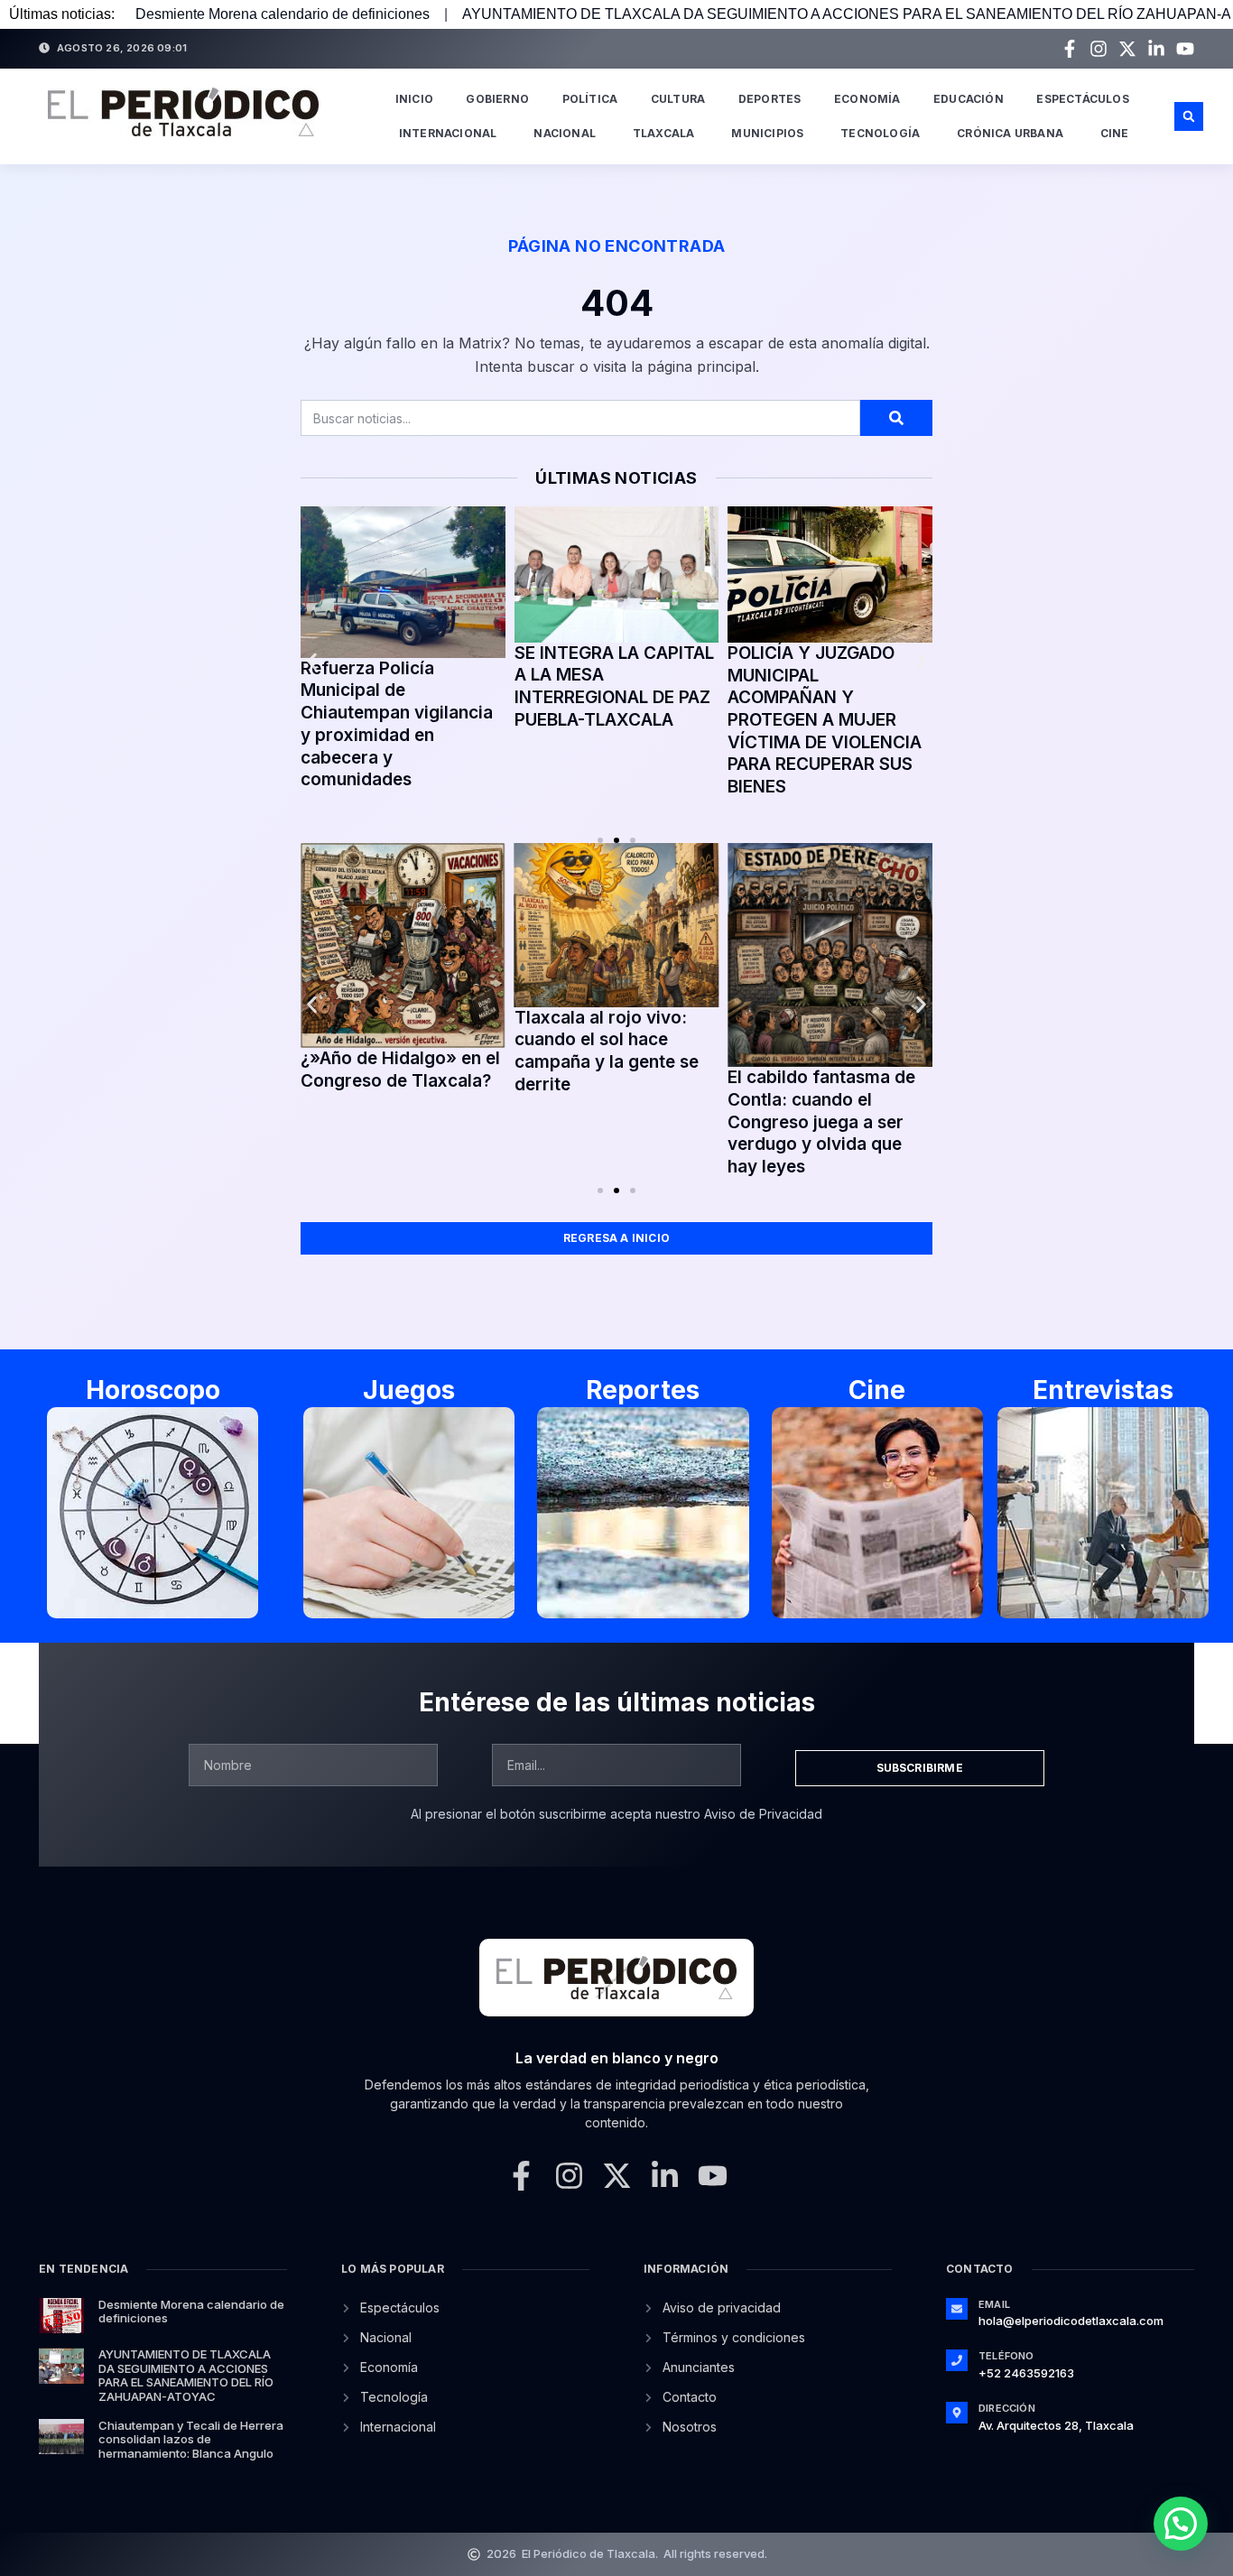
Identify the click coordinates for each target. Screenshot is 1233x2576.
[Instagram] (1099, 49)
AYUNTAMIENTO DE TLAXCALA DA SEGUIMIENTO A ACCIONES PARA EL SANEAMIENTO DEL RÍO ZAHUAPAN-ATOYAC (186, 2375)
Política (590, 99)
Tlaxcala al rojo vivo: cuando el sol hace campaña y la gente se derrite (607, 1051)
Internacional (448, 133)
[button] (1189, 116)
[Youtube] (1185, 49)
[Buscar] (896, 418)
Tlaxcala (664, 133)
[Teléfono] (957, 2360)
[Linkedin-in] (1156, 49)
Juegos (409, 1390)
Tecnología (880, 133)
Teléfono (1006, 2356)
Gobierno (497, 99)
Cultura (678, 99)
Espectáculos (1082, 99)
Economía (867, 99)
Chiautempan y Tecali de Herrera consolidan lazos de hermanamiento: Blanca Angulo (191, 2439)
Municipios (767, 133)
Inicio (414, 99)
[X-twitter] (1127, 49)
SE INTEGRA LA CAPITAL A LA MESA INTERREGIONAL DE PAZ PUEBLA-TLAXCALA (614, 686)
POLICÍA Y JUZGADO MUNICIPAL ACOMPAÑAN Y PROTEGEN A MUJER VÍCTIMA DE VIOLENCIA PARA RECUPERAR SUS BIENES (825, 720)
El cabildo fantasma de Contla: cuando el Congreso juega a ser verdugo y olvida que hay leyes (821, 1122)
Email (994, 2304)
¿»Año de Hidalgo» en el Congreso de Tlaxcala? (400, 1070)
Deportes (770, 99)
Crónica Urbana (1010, 133)
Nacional (565, 133)
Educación (969, 99)
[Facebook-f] (1070, 49)
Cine (1115, 133)
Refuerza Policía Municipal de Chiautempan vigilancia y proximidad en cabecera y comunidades (397, 724)
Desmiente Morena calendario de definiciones (283, 14)
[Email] (957, 2309)
